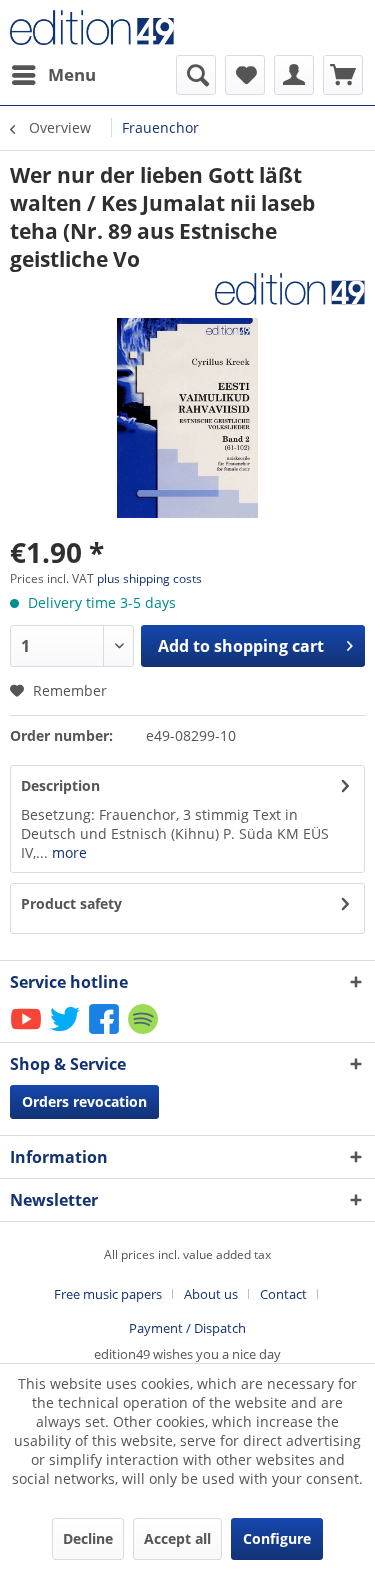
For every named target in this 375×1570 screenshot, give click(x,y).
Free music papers (108, 1294)
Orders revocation (84, 1101)
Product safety (71, 903)
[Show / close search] (196, 75)
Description (60, 785)
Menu (72, 74)
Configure (277, 1538)
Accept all (177, 1538)
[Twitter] (66, 1032)
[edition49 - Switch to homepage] (99, 27)
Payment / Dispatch (187, 1328)
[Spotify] (144, 1032)
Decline (88, 1538)
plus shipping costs (149, 578)
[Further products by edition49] (290, 290)
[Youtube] (27, 1032)
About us (211, 1294)
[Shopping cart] (343, 75)
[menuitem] (53, 75)
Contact (283, 1294)
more (67, 852)
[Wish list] (245, 75)
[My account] (294, 75)
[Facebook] (105, 1032)
